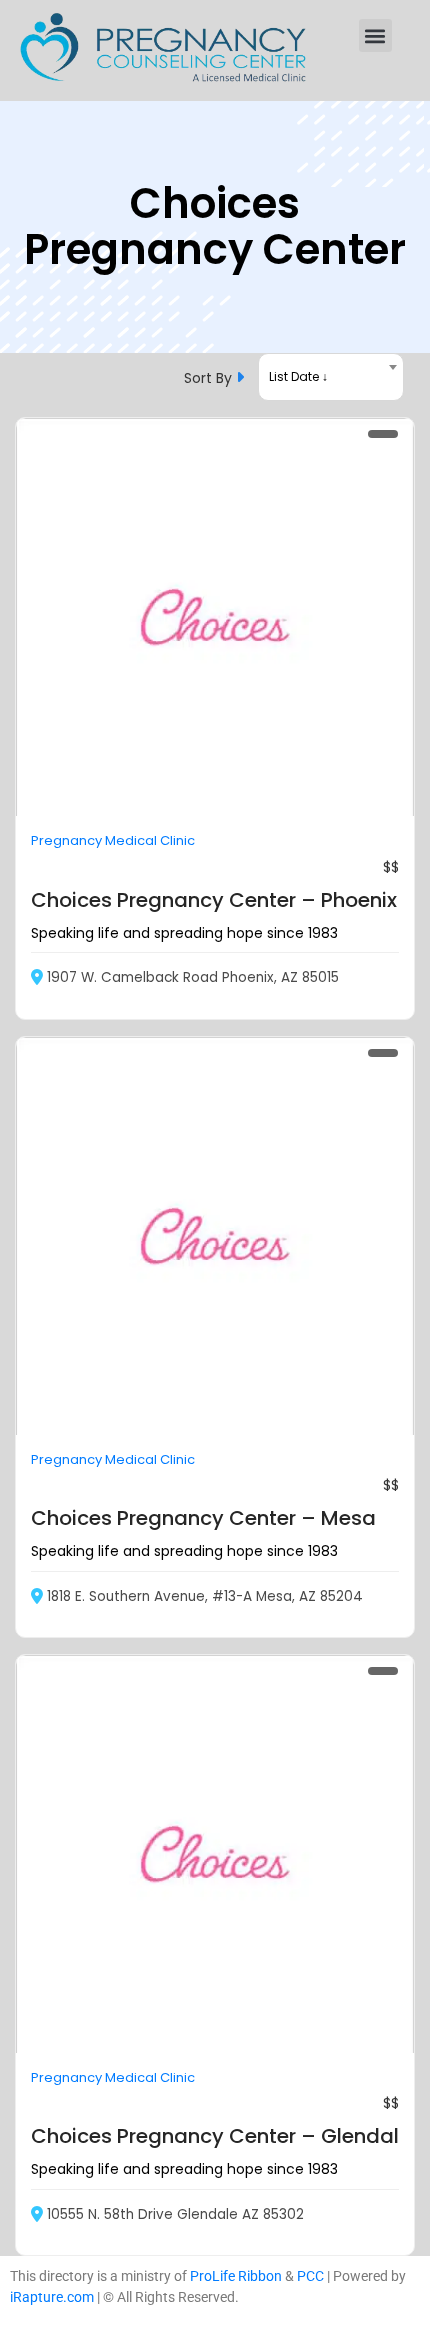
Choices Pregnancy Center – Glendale (221, 2136)
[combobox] (331, 377)
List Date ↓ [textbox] (298, 376)
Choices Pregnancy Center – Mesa (203, 1518)
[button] (375, 35)
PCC (310, 2276)
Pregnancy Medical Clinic (113, 840)
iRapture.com (52, 2297)
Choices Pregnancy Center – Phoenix (214, 900)
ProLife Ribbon (236, 2276)
